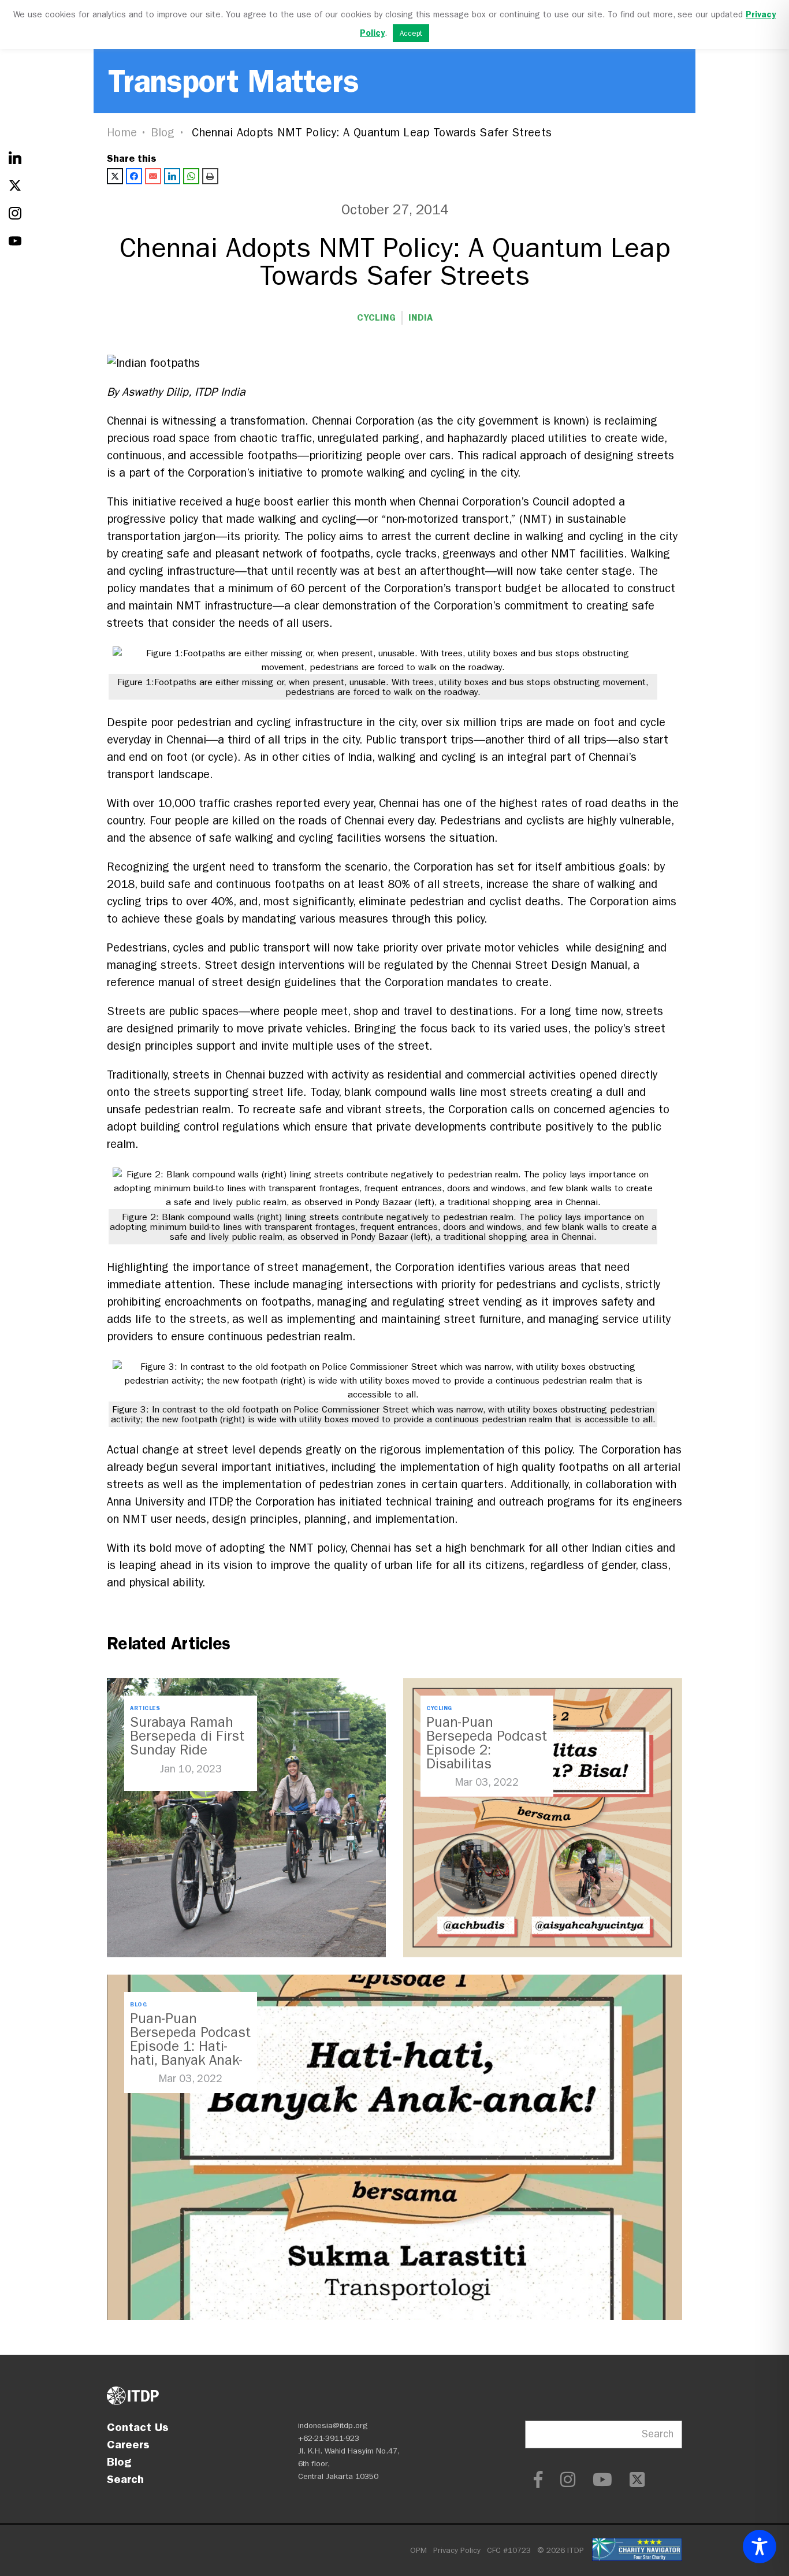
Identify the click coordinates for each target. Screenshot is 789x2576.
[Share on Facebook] (134, 176)
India (420, 317)
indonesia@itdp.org (333, 2426)
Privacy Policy (457, 2550)
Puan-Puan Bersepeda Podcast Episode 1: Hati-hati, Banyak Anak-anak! (190, 2046)
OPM (418, 2550)
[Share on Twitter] (115, 176)
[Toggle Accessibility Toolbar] (760, 2547)
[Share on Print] (210, 176)
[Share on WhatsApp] (191, 176)
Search (125, 2479)
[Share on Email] (153, 176)
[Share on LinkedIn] (172, 176)
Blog (163, 133)
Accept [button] (411, 33)
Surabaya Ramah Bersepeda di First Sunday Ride (187, 1736)
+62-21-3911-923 (329, 2438)
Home (122, 133)
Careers (128, 2444)
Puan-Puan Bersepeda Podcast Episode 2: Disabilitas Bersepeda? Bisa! (487, 1750)
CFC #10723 (509, 2550)
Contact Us (138, 2427)
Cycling (376, 317)
